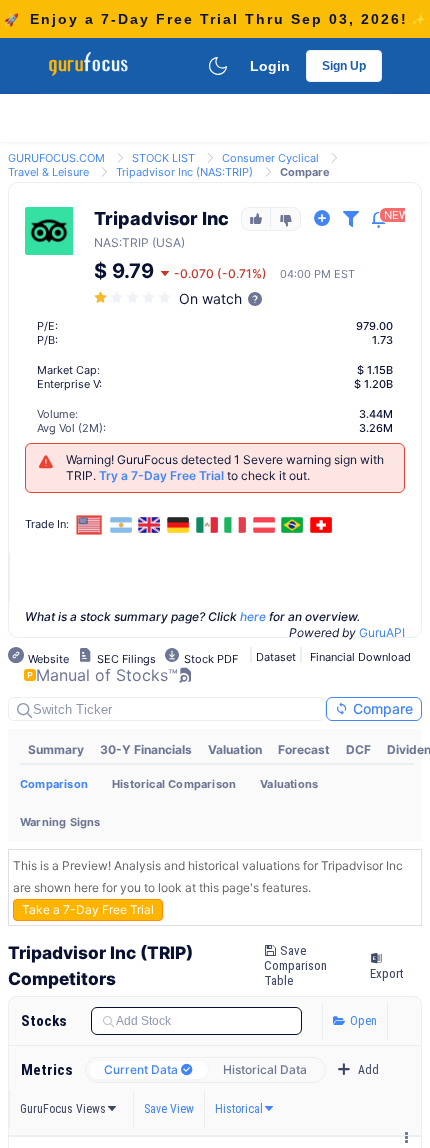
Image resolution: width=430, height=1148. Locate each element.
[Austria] (264, 525)
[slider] (134, 297)
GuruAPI (382, 632)
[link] (56, 156)
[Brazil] (293, 525)
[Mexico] (207, 525)
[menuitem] (56, 750)
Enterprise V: (69, 384)
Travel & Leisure (48, 172)
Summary (56, 749)
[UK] (150, 525)
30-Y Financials (146, 749)
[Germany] (178, 525)
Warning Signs (60, 822)
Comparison (54, 784)
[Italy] (235, 525)
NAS (106, 242)
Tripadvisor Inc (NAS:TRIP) (184, 172)
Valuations (289, 784)
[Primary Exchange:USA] (89, 524)
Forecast (304, 749)
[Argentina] (121, 525)
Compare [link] (305, 172)
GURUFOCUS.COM (56, 158)
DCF (358, 749)
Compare (381, 708)
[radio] (148, 1070)
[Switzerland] (321, 525)
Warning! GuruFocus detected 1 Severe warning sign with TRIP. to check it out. (225, 467)
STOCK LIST (163, 158)
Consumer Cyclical (270, 158)
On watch (210, 298)
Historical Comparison (174, 784)
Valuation (235, 749)
